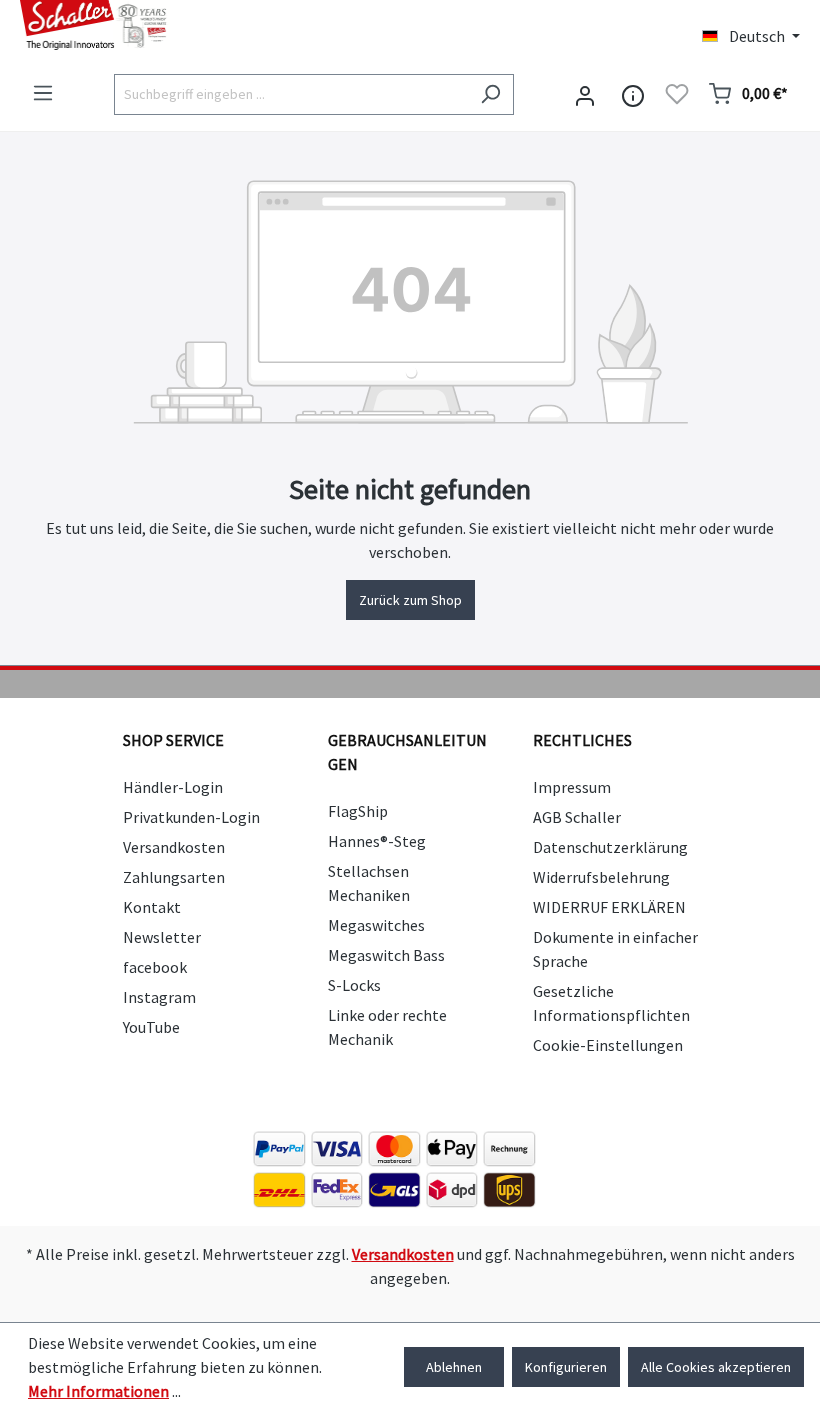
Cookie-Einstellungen (608, 1045)
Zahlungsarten (174, 877)
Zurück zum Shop (410, 600)
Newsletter (162, 937)
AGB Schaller (577, 817)
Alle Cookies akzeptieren (716, 1367)
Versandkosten (174, 847)
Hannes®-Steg (377, 841)
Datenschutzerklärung (610, 847)
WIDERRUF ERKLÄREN (609, 907)
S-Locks (354, 985)
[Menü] (43, 93)
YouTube (151, 1027)
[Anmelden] (585, 94)
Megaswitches (376, 925)
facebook (155, 967)
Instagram (159, 997)
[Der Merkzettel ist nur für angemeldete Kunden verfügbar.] (677, 94)
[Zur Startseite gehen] (205, 25)
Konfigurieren (566, 1367)
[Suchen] (490, 94)
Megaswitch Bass (386, 955)
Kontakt (152, 907)
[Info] (633, 94)
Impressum (572, 787)
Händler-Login (173, 787)
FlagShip (358, 811)
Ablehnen (454, 1367)
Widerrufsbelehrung (601, 877)
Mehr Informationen (98, 1391)
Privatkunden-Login (191, 817)
